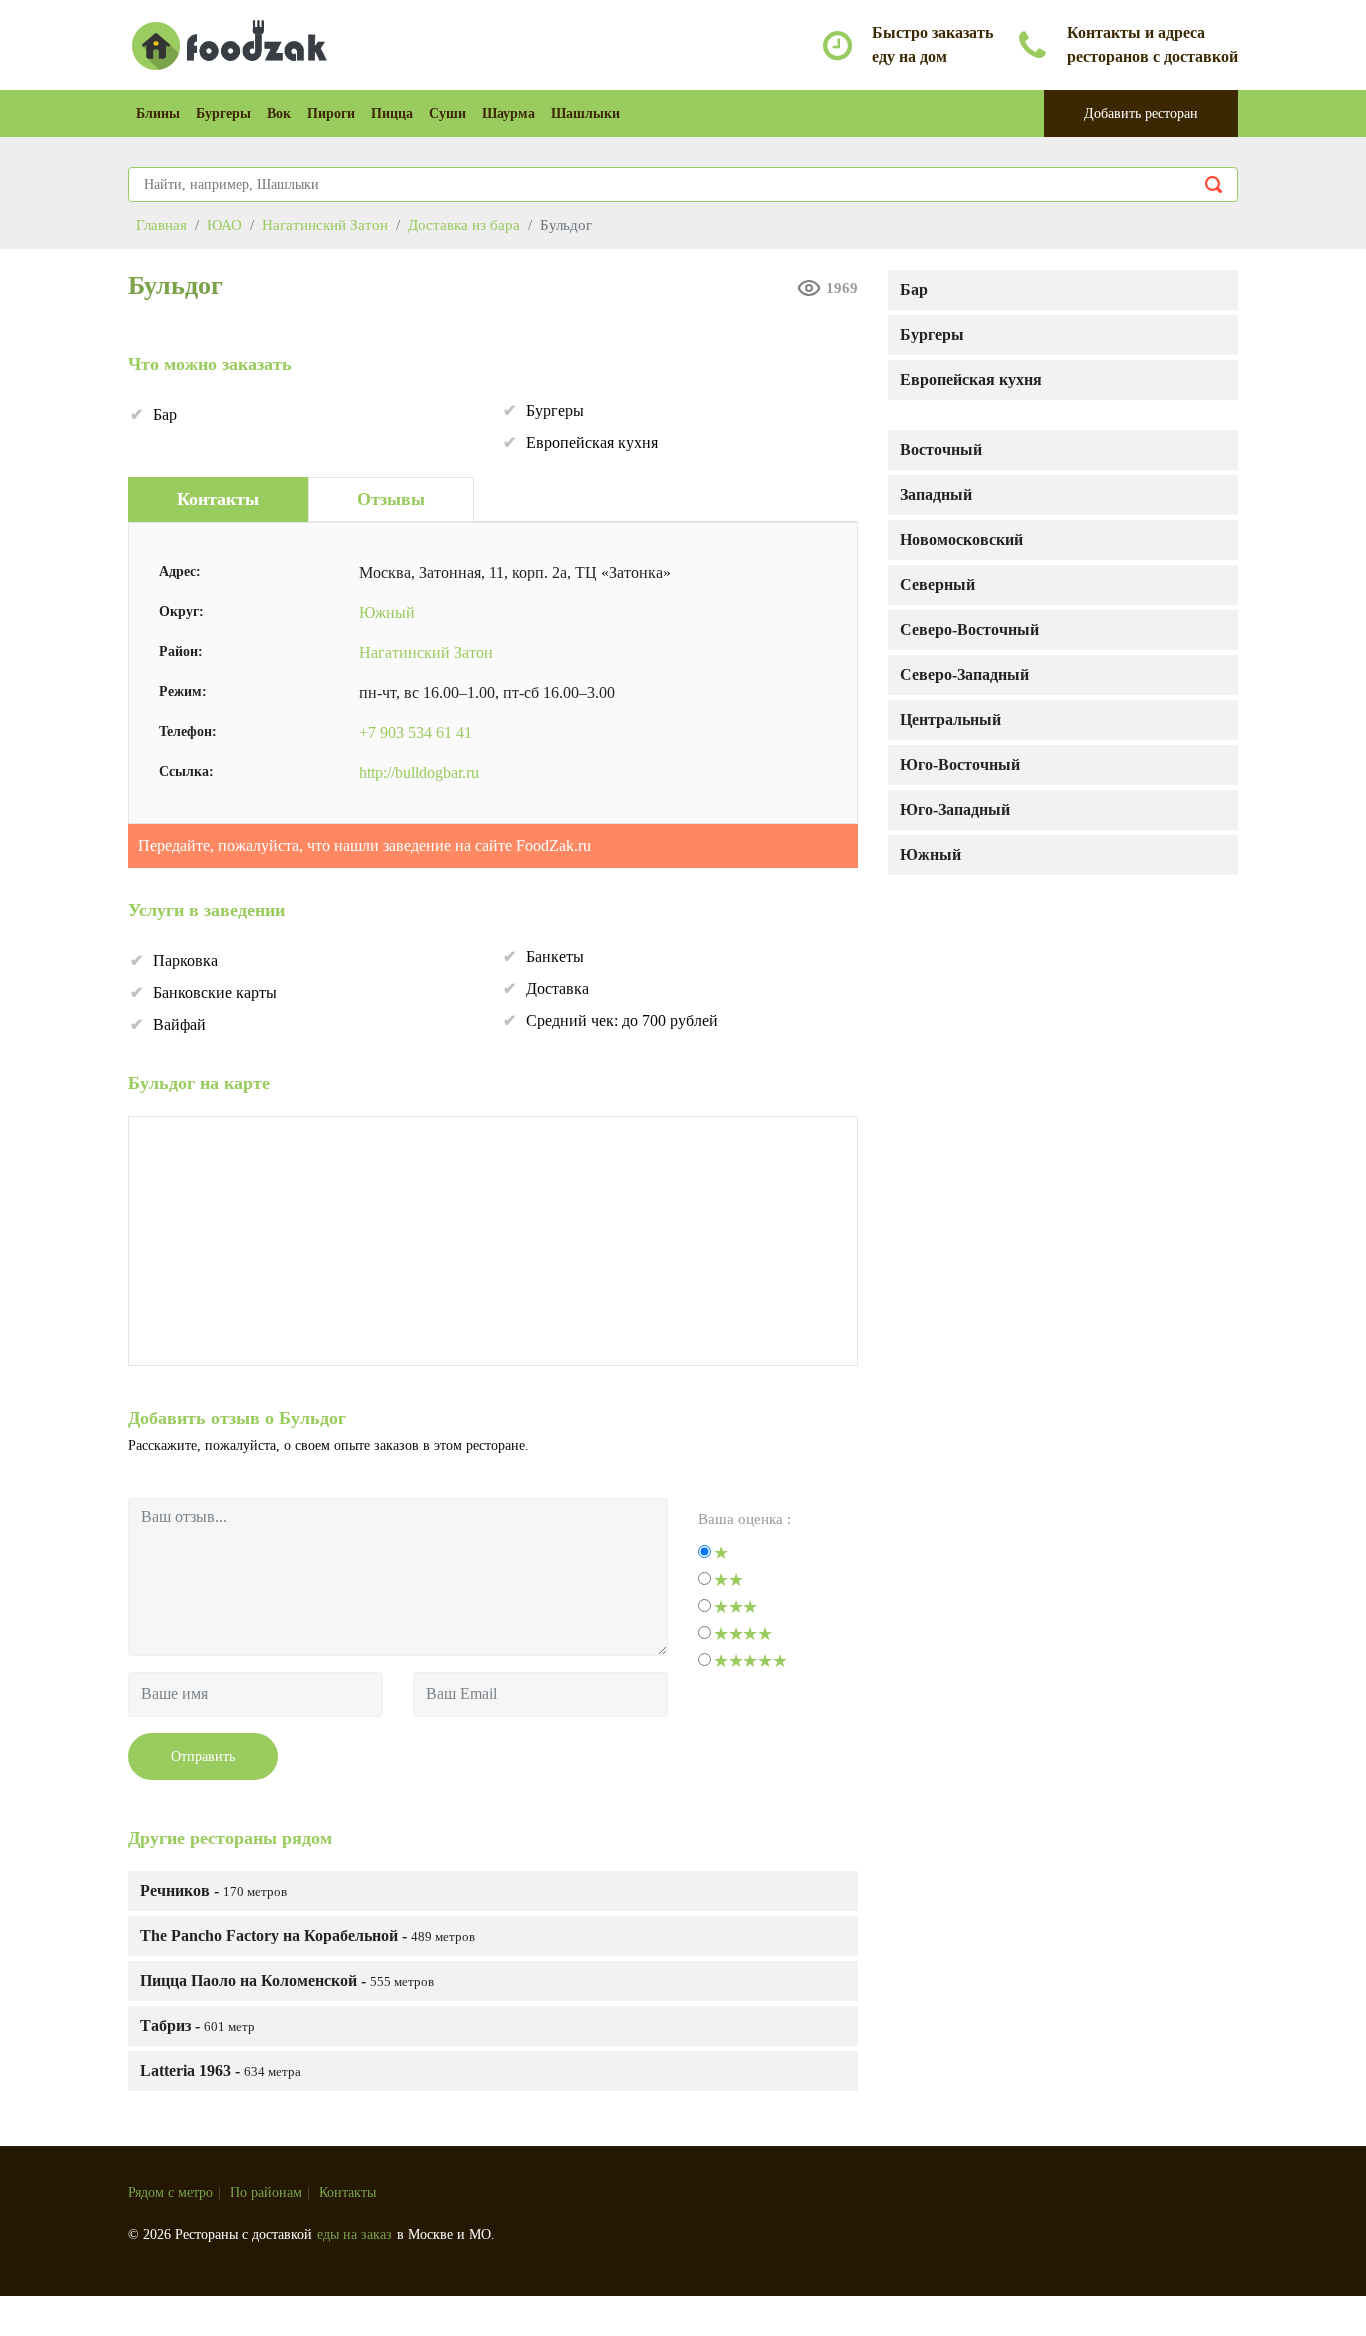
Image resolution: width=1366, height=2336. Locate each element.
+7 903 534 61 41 (415, 732)
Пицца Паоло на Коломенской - (287, 1980)
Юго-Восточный (960, 764)
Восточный (941, 449)
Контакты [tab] (218, 499)
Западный (936, 494)
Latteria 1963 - (220, 2070)
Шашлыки (585, 113)
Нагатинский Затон (426, 652)
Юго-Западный (955, 809)
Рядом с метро (170, 2192)
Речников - (213, 1890)
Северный (937, 584)
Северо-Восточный (969, 629)
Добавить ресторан (1141, 113)
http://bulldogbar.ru (419, 772)
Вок (279, 113)
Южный (930, 854)
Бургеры (223, 113)
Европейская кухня (971, 379)
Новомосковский (961, 539)
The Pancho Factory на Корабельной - (307, 1935)
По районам (266, 2192)
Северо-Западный (964, 674)
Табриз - (197, 2025)
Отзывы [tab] (391, 499)
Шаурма (508, 113)
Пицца (392, 113)
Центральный (950, 719)
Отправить (203, 1756)
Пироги (331, 113)
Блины (158, 113)
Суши (447, 113)
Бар (914, 289)
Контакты (347, 2192)
